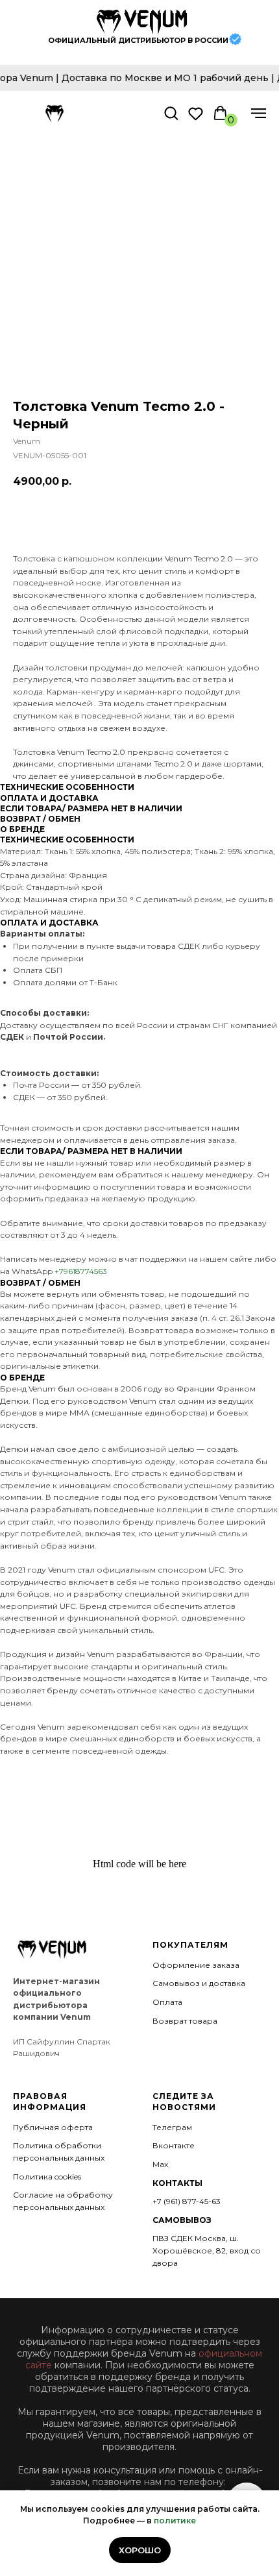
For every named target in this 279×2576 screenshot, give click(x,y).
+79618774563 (81, 1271)
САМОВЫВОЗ (182, 2220)
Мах (160, 2164)
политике (175, 2521)
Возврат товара (185, 2021)
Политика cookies (47, 2177)
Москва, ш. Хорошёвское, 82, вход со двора (207, 2250)
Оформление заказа (196, 1965)
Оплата (167, 2002)
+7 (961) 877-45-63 (187, 2201)
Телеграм (172, 2127)
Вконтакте (174, 2145)
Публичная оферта (53, 2127)
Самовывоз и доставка (199, 1983)
